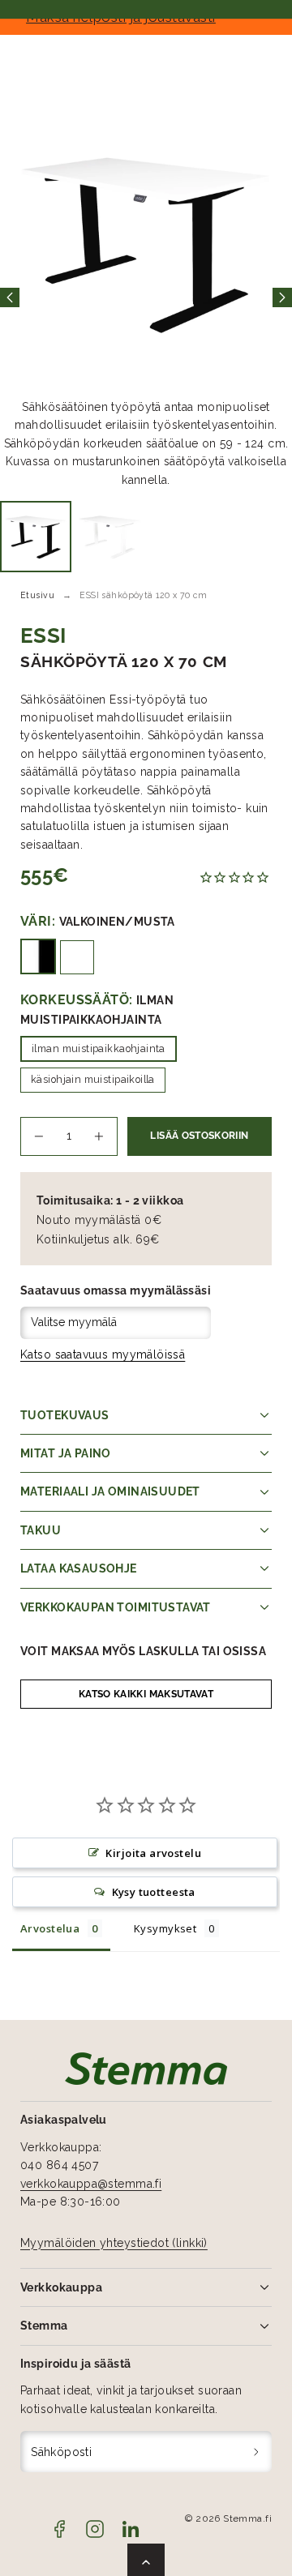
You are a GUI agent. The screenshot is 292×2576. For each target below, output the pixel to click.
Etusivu (37, 595)
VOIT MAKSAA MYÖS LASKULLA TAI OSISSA (143, 1651)
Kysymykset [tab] (165, 1928)
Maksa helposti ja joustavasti (146, 17)
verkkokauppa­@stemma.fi (91, 2184)
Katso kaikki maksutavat (146, 1694)
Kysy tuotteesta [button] (154, 1892)
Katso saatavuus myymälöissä (103, 1354)
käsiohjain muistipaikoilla (93, 1079)
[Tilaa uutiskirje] (257, 2452)
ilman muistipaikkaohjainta (99, 1048)
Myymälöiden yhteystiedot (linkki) (114, 2243)
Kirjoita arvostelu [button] (153, 1853)
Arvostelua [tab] (50, 1928)
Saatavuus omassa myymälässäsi (116, 1290)
